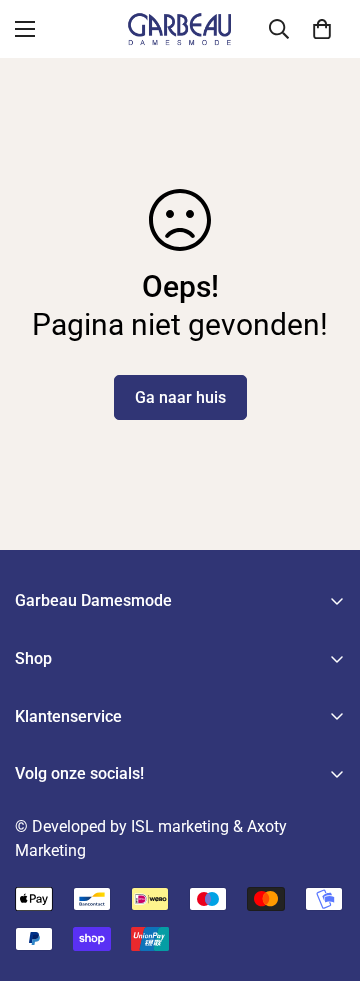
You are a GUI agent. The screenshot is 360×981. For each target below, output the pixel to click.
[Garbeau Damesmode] (180, 29)
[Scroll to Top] (324, 875)
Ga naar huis (180, 397)
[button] (322, 29)
